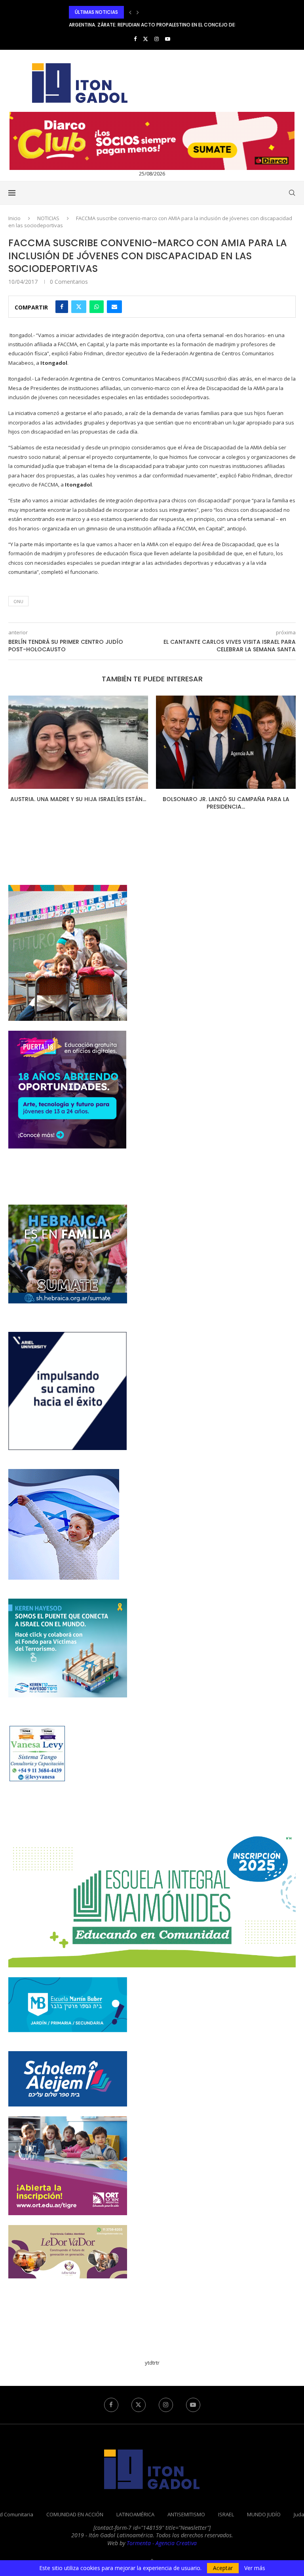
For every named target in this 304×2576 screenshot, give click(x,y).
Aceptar (223, 2568)
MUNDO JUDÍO (264, 2514)
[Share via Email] (114, 307)
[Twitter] (145, 39)
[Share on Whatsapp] (97, 307)
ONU (18, 601)
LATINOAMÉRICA (135, 2514)
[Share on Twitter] (79, 307)
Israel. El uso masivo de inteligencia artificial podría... (226, 803)
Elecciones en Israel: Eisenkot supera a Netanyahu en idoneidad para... (157, 25)
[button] (130, 12)
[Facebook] (135, 39)
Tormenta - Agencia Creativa (162, 2543)
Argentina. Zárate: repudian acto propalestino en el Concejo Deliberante (163, 12)
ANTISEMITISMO (186, 2514)
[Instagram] (157, 39)
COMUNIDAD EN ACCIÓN (75, 2514)
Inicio (14, 218)
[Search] (292, 193)
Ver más (255, 2568)
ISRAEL (226, 2514)
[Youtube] (168, 39)
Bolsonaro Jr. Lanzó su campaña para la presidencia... (78, 803)
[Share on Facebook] (62, 307)
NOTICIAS (48, 218)
